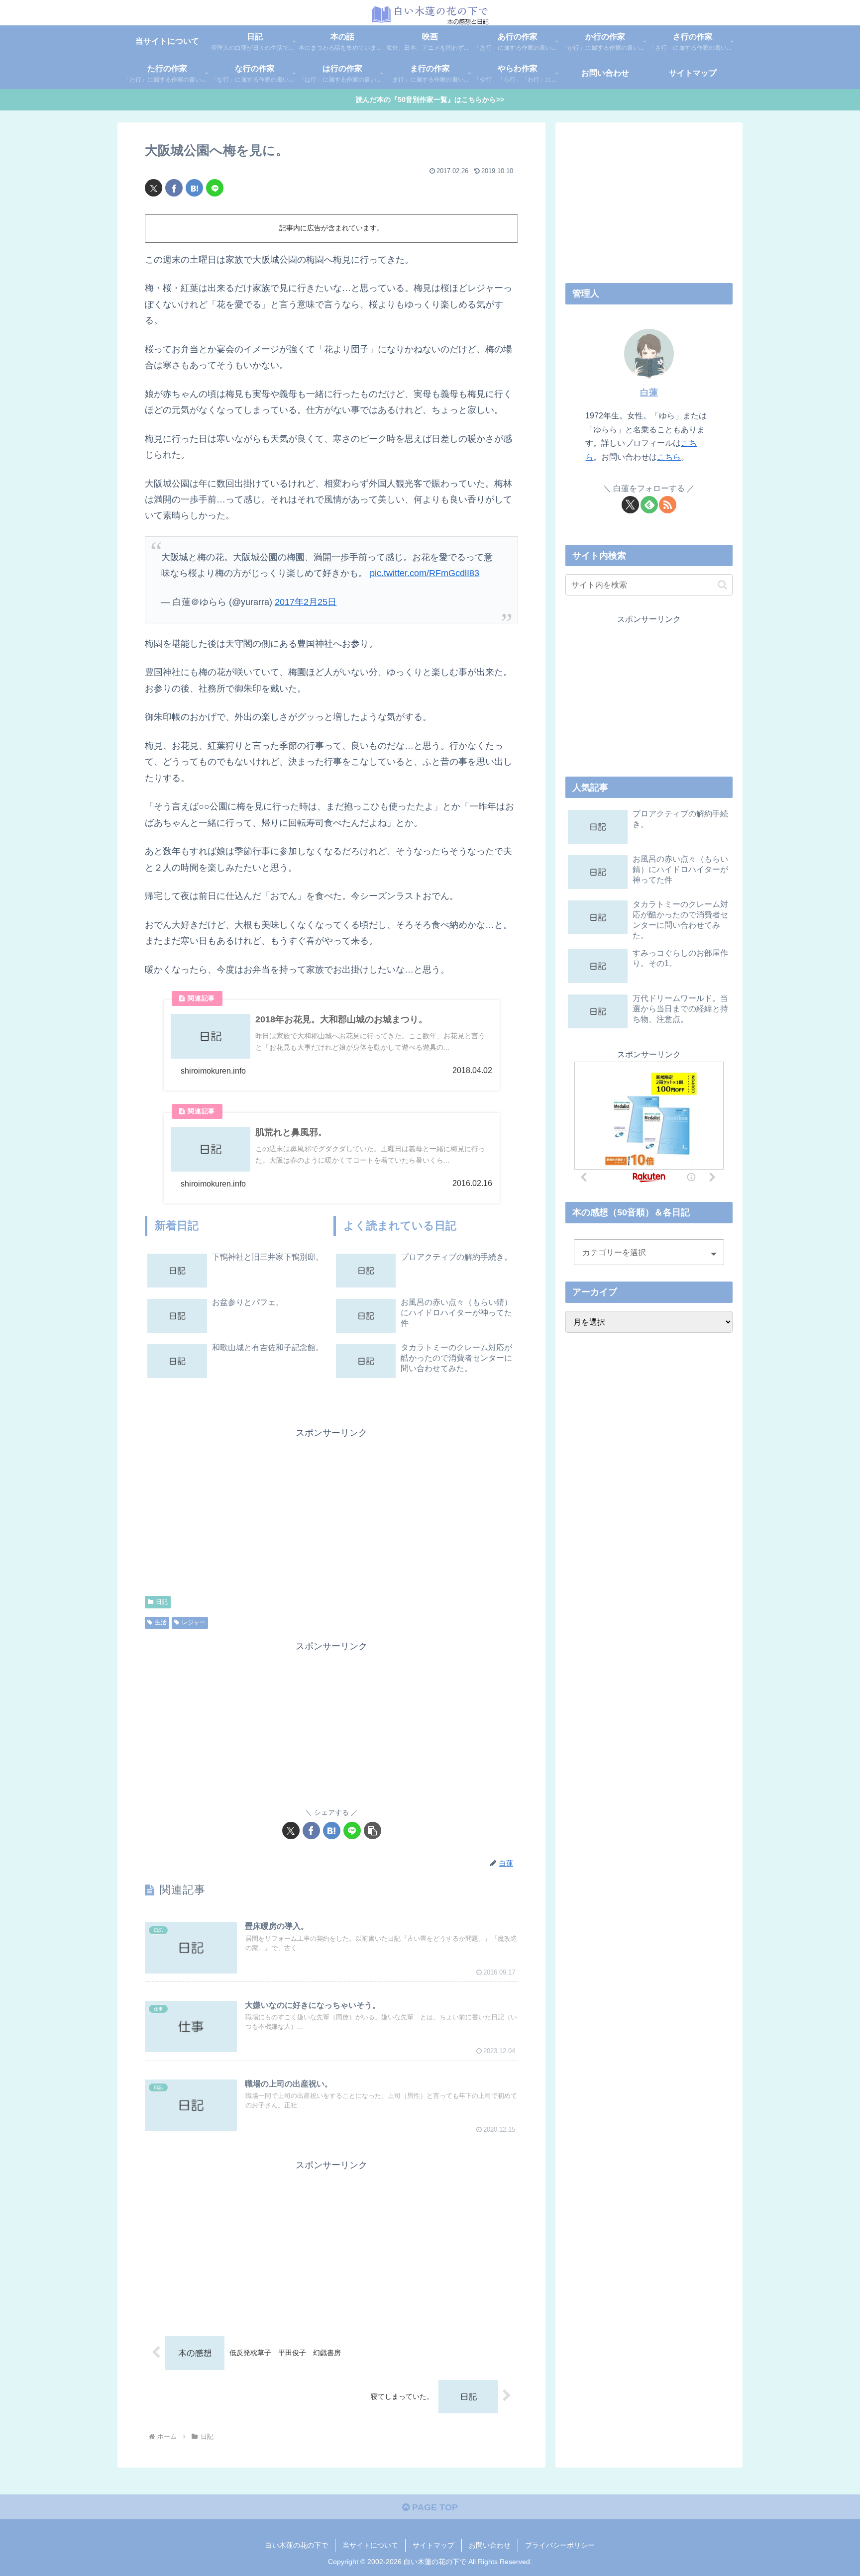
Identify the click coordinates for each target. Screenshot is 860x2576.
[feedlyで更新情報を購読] (649, 505)
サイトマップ (433, 2545)
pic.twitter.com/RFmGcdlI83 (425, 573)
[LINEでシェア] (215, 188)
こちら (669, 457)
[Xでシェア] (154, 188)
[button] (373, 1831)
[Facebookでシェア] (174, 188)
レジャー (194, 1622)
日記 (162, 1602)
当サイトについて (370, 2545)
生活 (161, 1622)
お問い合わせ (490, 2545)
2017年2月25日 (306, 602)
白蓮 (649, 393)
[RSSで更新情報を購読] (668, 505)
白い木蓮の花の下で (297, 2545)
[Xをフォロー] (630, 505)
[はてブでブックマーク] (194, 188)
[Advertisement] (238, 1510)
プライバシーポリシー (560, 2545)
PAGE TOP (434, 2507)
